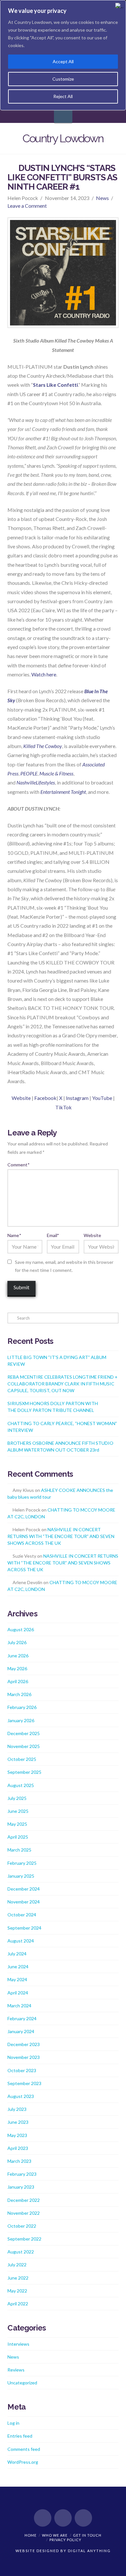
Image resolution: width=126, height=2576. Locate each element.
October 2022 (22, 2226)
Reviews (16, 2370)
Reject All (63, 96)
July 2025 (17, 1798)
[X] (63, 2518)
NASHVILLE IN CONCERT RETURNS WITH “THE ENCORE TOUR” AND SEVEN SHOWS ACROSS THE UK (61, 1536)
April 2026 (18, 1681)
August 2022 (21, 2252)
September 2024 (24, 1928)
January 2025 (21, 1876)
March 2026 (19, 1694)
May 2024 (17, 1979)
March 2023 (19, 2161)
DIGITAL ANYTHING (89, 2551)
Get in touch (87, 2535)
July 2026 (17, 1642)
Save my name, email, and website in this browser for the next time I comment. (64, 1266)
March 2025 (19, 1850)
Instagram (77, 1098)
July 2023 (17, 2109)
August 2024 (21, 1941)
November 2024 (24, 1902)
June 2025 (18, 1811)
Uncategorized (22, 2383)
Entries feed (20, 2436)
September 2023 (24, 2083)
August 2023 (21, 2096)
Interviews (18, 2344)
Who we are (55, 2535)
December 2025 (24, 1733)
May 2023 (17, 2135)
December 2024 (24, 1889)
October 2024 (22, 1915)
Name (14, 1235)
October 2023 (22, 2070)
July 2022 (17, 2265)
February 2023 (22, 2174)
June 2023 (18, 2122)
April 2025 (18, 1837)
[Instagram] (83, 2518)
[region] (63, 55)
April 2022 (18, 2304)
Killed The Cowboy (43, 746)
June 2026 (18, 1656)
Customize (63, 79)
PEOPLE (29, 773)
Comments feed (24, 2449)
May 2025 (17, 1824)
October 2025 (22, 1759)
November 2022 (24, 2213)
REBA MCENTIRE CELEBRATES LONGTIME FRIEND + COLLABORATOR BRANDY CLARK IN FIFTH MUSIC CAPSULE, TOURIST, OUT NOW (63, 1384)
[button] (63, 114)
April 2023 (18, 2148)
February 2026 (22, 1707)
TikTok (63, 1107)
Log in (13, 2423)
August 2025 (21, 1785)
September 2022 (24, 2239)
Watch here (44, 674)
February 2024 (22, 2018)
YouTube (102, 1098)
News (102, 198)
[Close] (119, 5)
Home (31, 2535)
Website (21, 1098)
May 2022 (17, 2291)
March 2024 (19, 2006)
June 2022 (18, 2278)
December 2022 (24, 2200)
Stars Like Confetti (55, 385)
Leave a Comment (27, 206)
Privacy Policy (65, 2540)
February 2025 (22, 1863)
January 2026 (21, 1720)
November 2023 (24, 2057)
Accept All (63, 61)
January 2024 (21, 2031)
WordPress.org (23, 2462)
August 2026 (21, 1629)
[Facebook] (43, 2518)
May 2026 (17, 1668)
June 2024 (18, 1967)
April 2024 (18, 1993)
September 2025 (24, 1772)
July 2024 (17, 1954)
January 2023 (21, 2187)
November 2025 (24, 1746)
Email (53, 1235)
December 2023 (24, 2044)
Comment (18, 1165)
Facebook (45, 1098)
